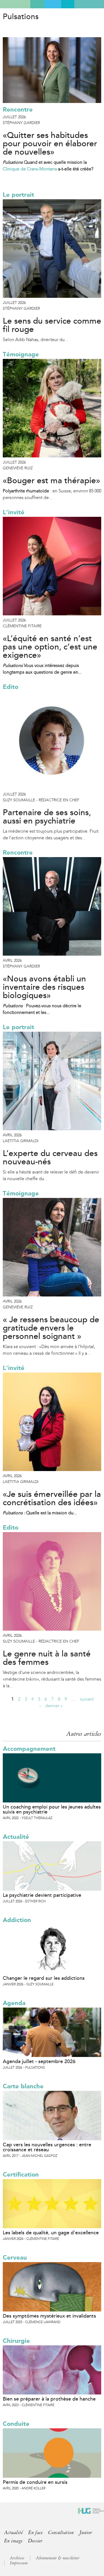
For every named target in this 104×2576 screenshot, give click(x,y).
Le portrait (18, 195)
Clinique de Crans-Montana (30, 169)
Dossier (35, 2541)
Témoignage (21, 354)
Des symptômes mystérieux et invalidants (49, 2316)
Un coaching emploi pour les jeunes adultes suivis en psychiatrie (52, 1809)
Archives (17, 2558)
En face (35, 2532)
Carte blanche (23, 2086)
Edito (11, 687)
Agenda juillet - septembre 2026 (39, 2061)
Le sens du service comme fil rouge (52, 325)
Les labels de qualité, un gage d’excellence (51, 2233)
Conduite (16, 2424)
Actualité (16, 1837)
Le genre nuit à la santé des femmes (47, 1658)
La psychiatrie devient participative (42, 1895)
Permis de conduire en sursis (35, 2482)
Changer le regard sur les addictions (44, 1978)
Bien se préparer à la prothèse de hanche (49, 2399)
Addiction (17, 1920)
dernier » (54, 1706)
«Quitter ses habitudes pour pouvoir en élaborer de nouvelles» (50, 144)
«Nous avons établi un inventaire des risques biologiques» (44, 987)
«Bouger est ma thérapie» (51, 481)
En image (13, 2541)
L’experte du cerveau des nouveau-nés (50, 1158)
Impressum (19, 2563)
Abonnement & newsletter (58, 2558)
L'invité (14, 512)
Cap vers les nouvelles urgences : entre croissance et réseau (47, 2147)
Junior (86, 2532)
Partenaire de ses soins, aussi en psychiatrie (47, 817)
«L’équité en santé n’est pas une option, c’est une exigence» (50, 647)
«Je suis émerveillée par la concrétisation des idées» (52, 1499)
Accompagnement (29, 1749)
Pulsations (21, 17)
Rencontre (18, 109)
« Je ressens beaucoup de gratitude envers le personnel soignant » (51, 1328)
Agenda (14, 2003)
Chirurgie (16, 2341)
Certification (21, 2175)
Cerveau (15, 2258)
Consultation (61, 2532)
